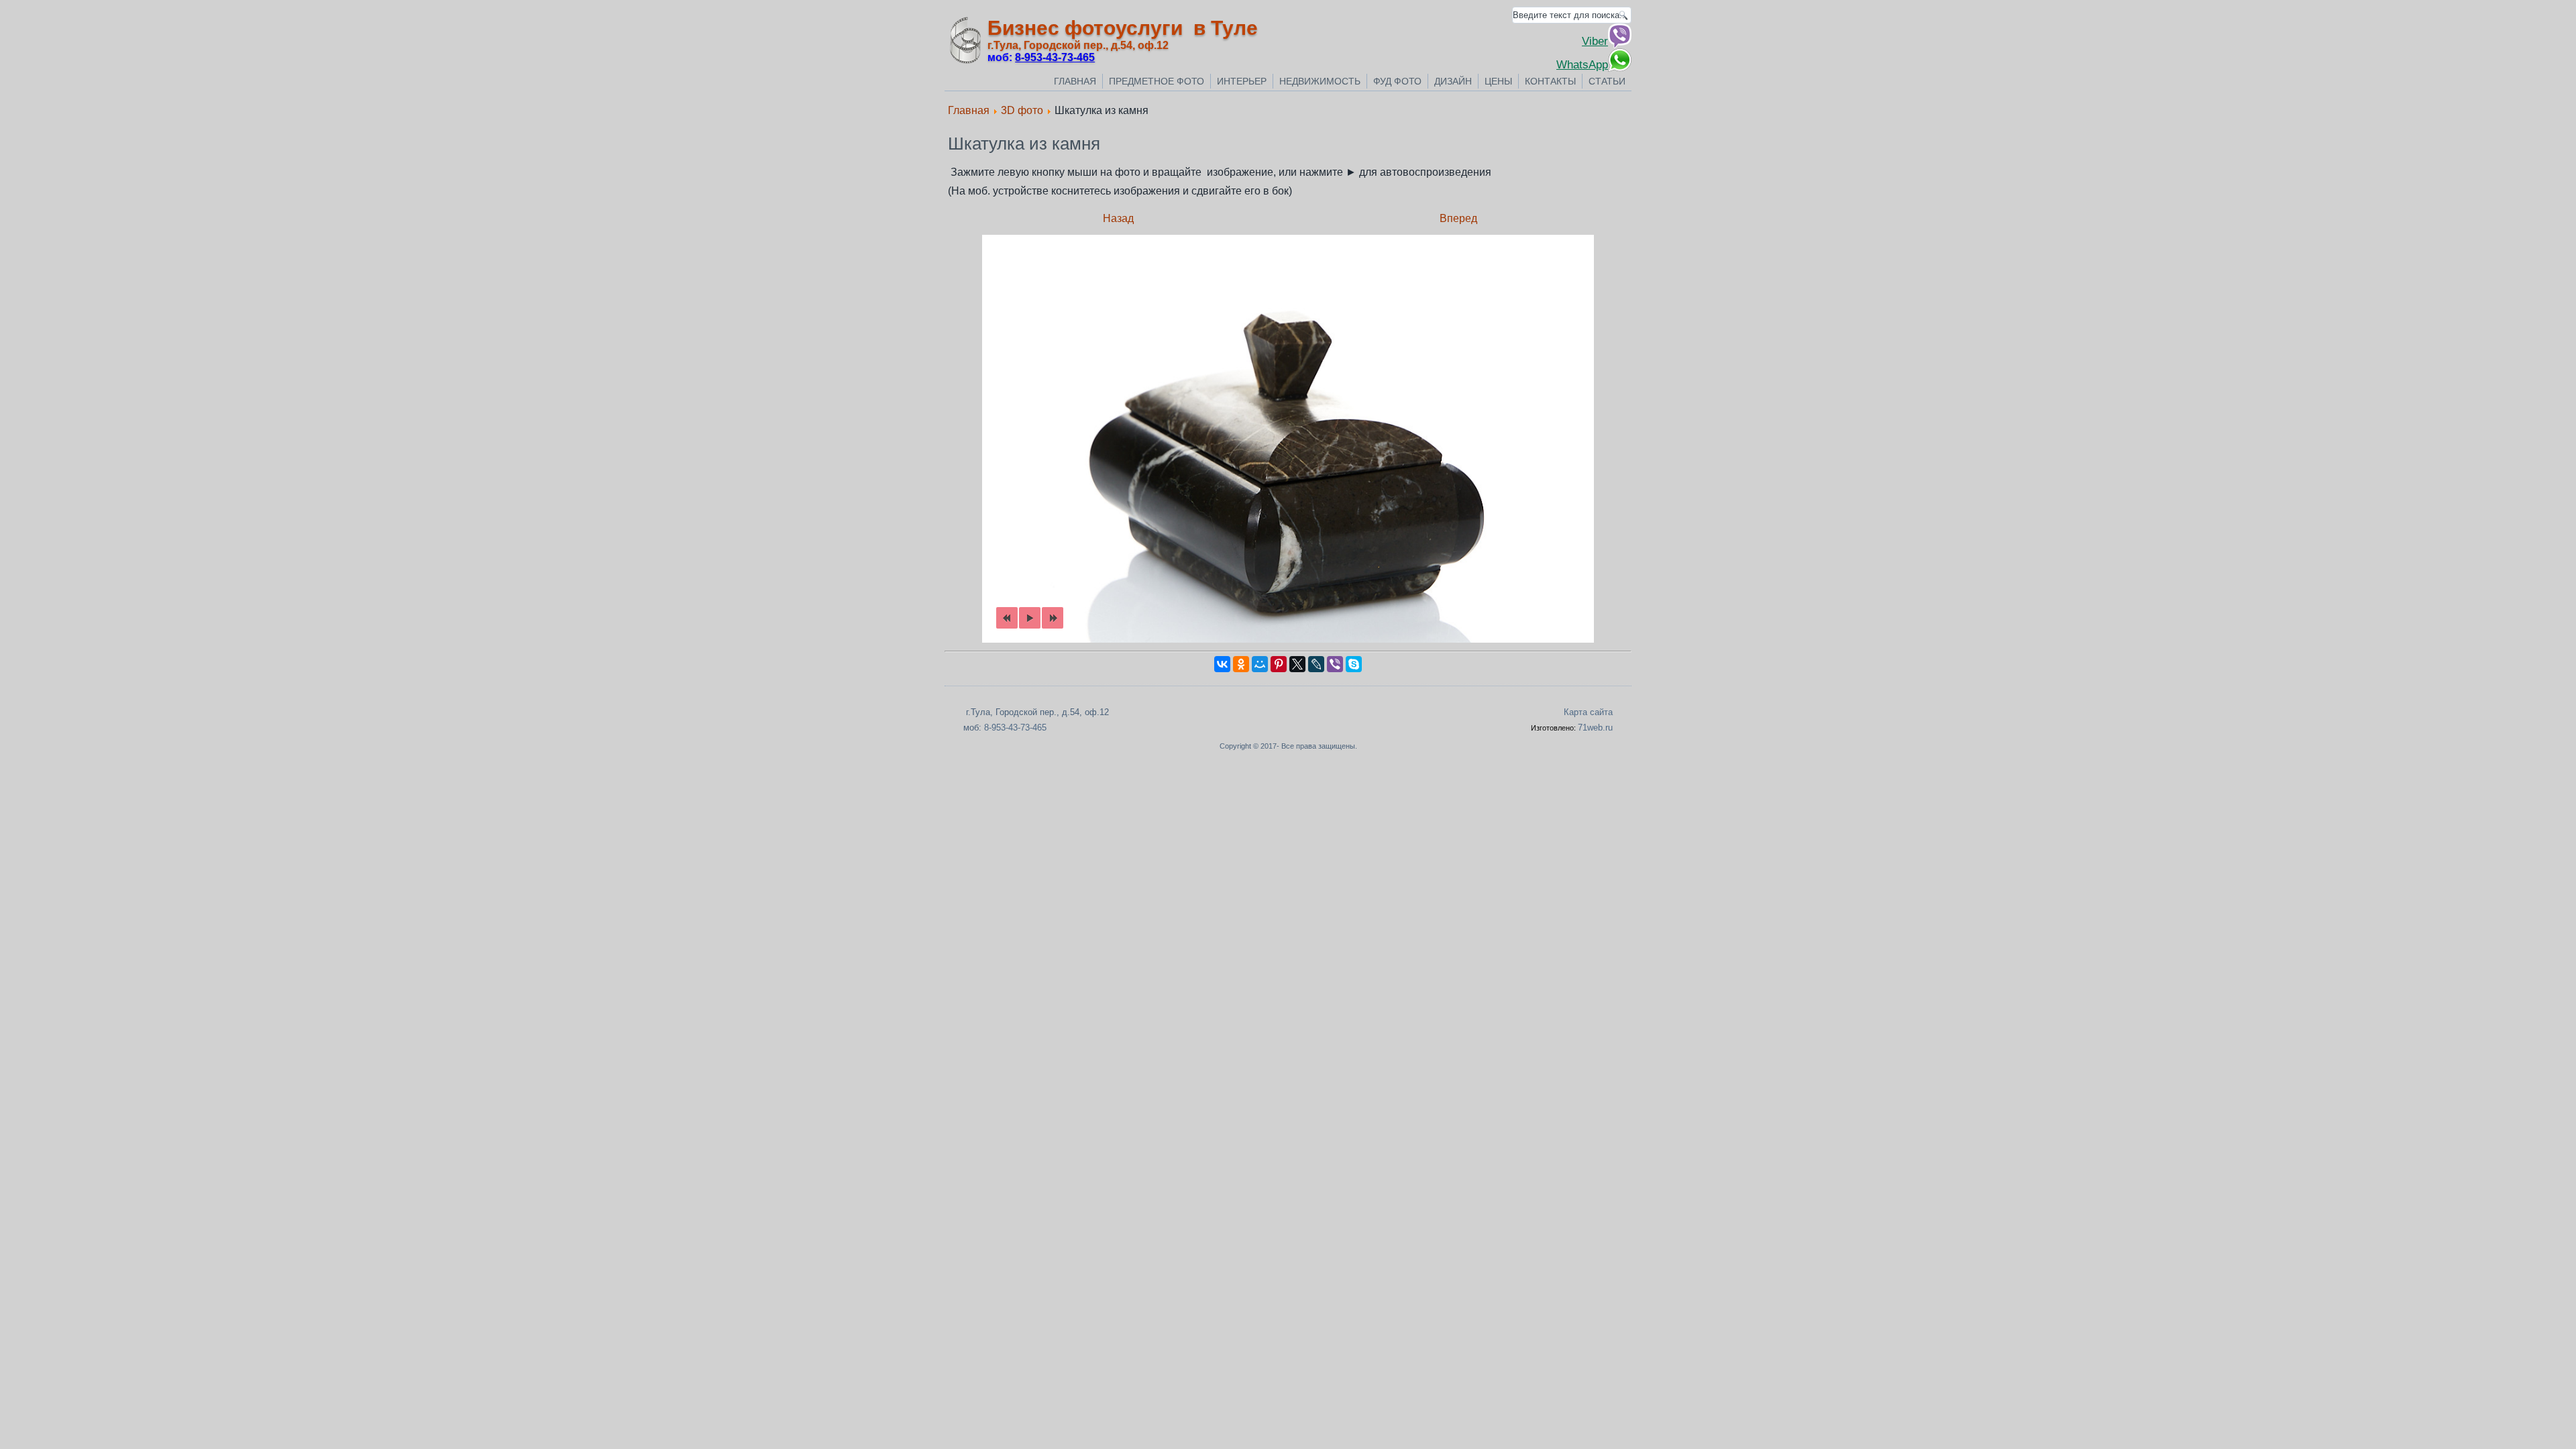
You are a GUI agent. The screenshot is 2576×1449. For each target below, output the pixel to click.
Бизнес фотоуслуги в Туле (1123, 28)
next (1053, 618)
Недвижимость (1320, 81)
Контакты (1550, 81)
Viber (1595, 41)
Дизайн (1453, 81)
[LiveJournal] (1316, 664)
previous (1007, 618)
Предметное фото (1157, 81)
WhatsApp (1582, 64)
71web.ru (1595, 728)
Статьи (1607, 81)
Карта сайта (1588, 712)
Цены (1498, 81)
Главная (1075, 81)
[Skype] (1354, 664)
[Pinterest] (1279, 664)
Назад (1118, 218)
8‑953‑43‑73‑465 (1055, 57)
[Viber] (1335, 664)
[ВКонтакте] (1222, 664)
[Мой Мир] (1260, 664)
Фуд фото (1397, 81)
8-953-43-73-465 (1015, 728)
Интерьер (1242, 81)
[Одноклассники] (1241, 664)
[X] (1297, 664)
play (1030, 618)
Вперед (1458, 218)
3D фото (1022, 110)
